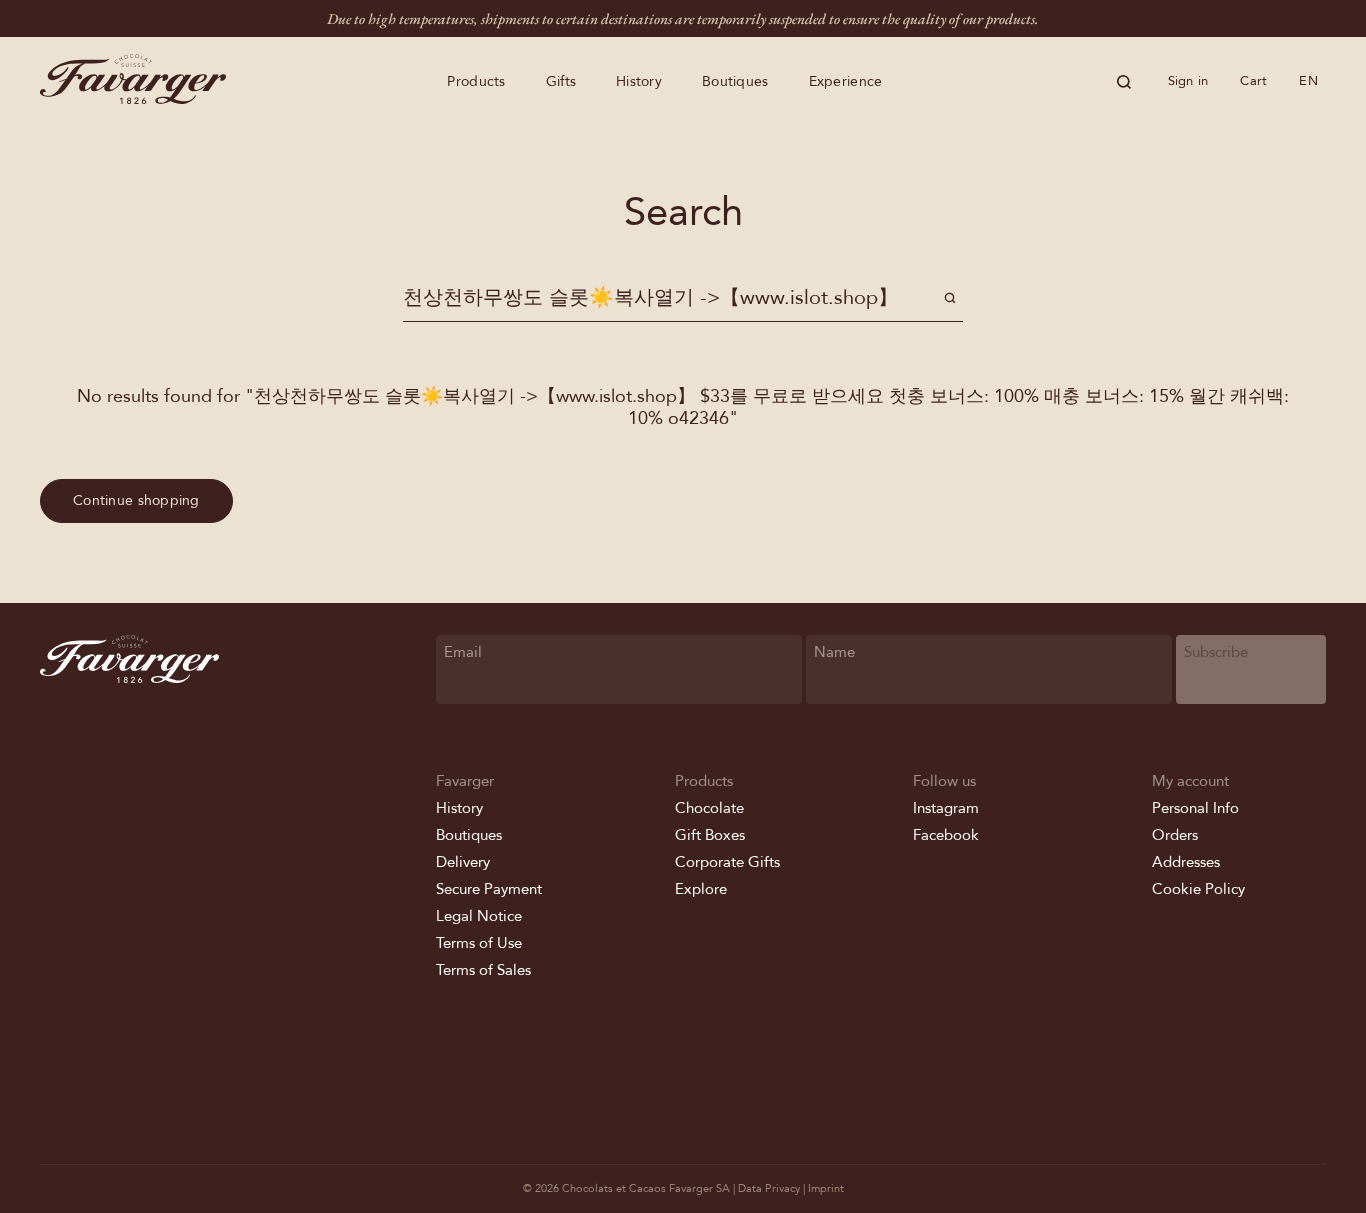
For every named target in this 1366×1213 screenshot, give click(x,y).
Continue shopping (136, 500)
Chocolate (709, 808)
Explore (701, 889)
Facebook (946, 835)
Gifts (561, 82)
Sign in (1188, 81)
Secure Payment (489, 889)
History (639, 82)
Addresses (1186, 862)
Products (476, 82)
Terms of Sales (483, 970)
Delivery (463, 862)
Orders (1175, 835)
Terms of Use (479, 943)
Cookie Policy (1198, 889)
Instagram (946, 808)
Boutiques (735, 82)
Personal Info (1195, 808)
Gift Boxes (710, 835)
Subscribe (1216, 652)
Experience (846, 82)
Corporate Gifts (727, 862)
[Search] (1124, 82)
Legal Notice (479, 916)
